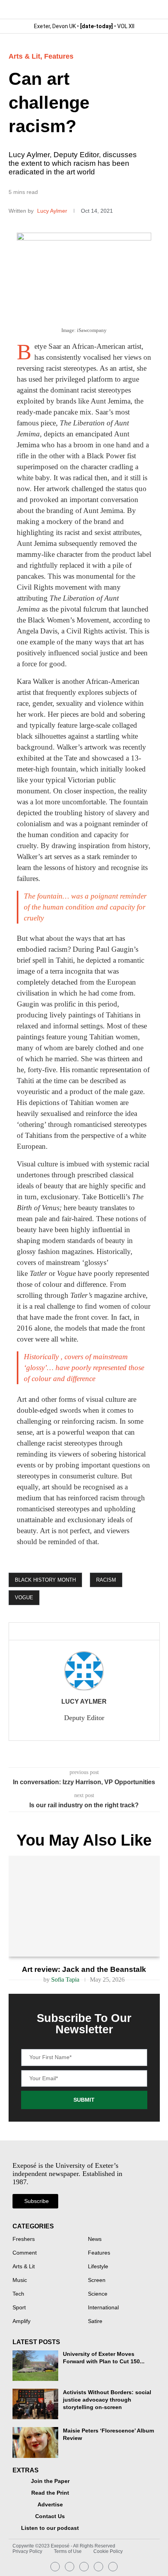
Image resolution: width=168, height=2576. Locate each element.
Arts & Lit (24, 56)
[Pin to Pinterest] (77, 1632)
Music (20, 2280)
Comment (25, 2253)
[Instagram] (55, 2567)
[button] (153, 10)
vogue (24, 1597)
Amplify (21, 2321)
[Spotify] (98, 2567)
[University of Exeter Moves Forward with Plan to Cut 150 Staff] (35, 2366)
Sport (19, 2308)
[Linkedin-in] (70, 2567)
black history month (45, 1580)
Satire (95, 2321)
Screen (97, 2280)
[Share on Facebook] (49, 1632)
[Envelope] (84, 2567)
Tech (18, 2294)
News (95, 2239)
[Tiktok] (113, 2567)
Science (98, 2294)
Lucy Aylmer (53, 211)
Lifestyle (98, 2267)
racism (106, 1580)
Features (59, 56)
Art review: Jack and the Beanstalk (84, 1969)
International (103, 2308)
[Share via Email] (90, 1632)
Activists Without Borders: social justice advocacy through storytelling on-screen (107, 2400)
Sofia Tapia (65, 1980)
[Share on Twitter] (64, 1632)
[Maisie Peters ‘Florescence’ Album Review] (35, 2442)
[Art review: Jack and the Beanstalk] (84, 1906)
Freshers (24, 2239)
